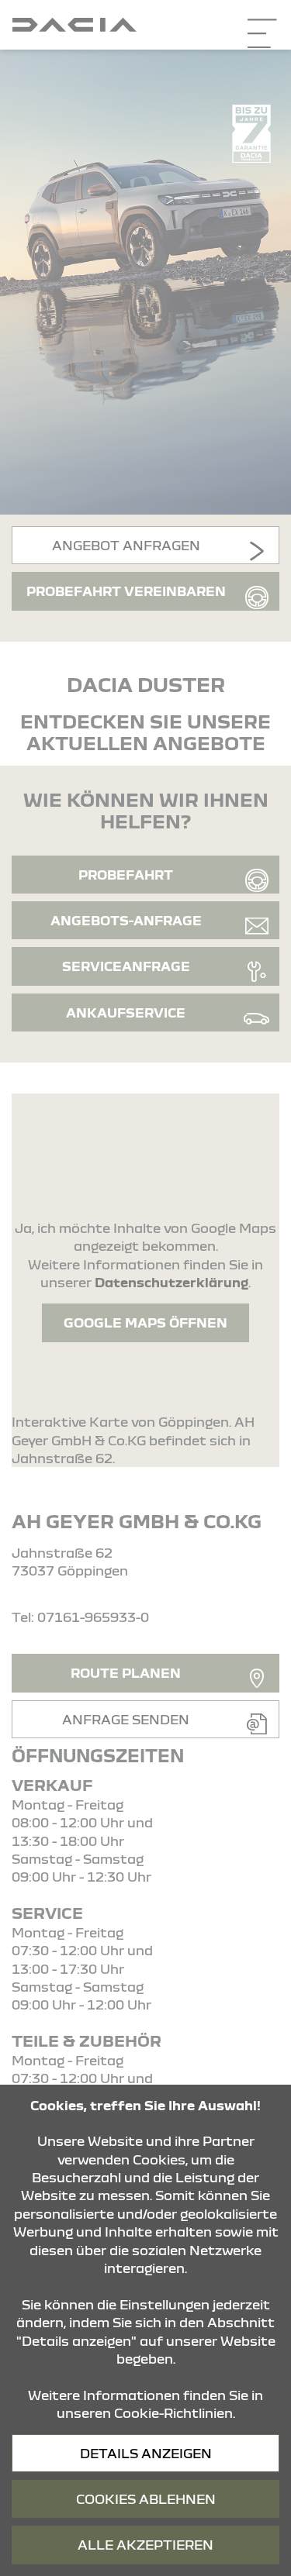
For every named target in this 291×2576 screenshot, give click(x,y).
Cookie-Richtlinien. (175, 2413)
